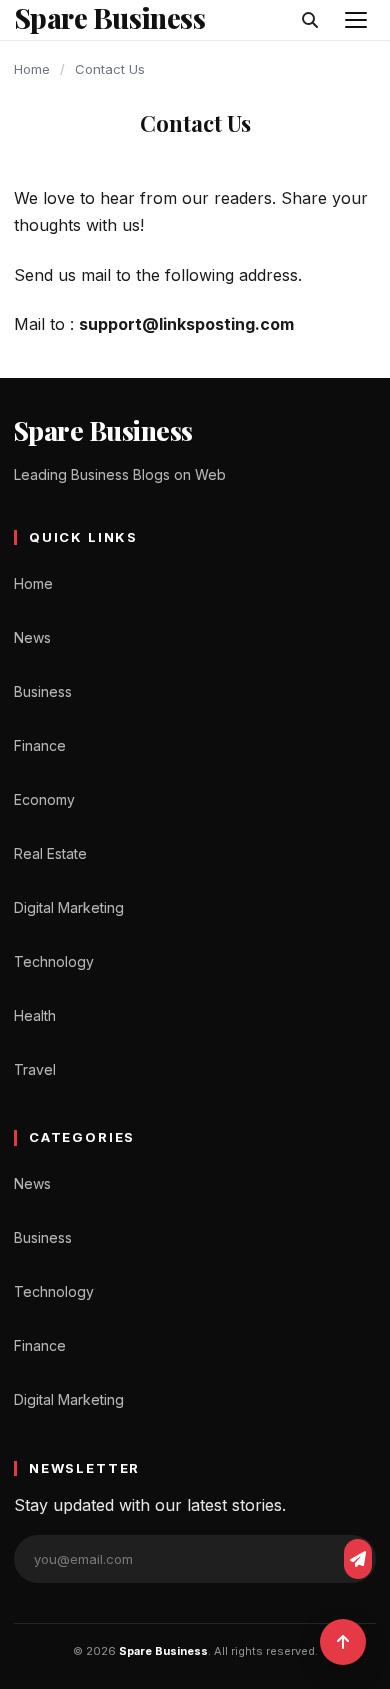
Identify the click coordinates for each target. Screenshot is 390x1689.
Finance (40, 745)
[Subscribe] (358, 1559)
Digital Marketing (69, 907)
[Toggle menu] (356, 20)
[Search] (310, 20)
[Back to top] (343, 1642)
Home (32, 69)
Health (35, 1015)
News (32, 637)
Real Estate (50, 853)
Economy (44, 799)
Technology (54, 961)
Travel (35, 1069)
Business (43, 691)
